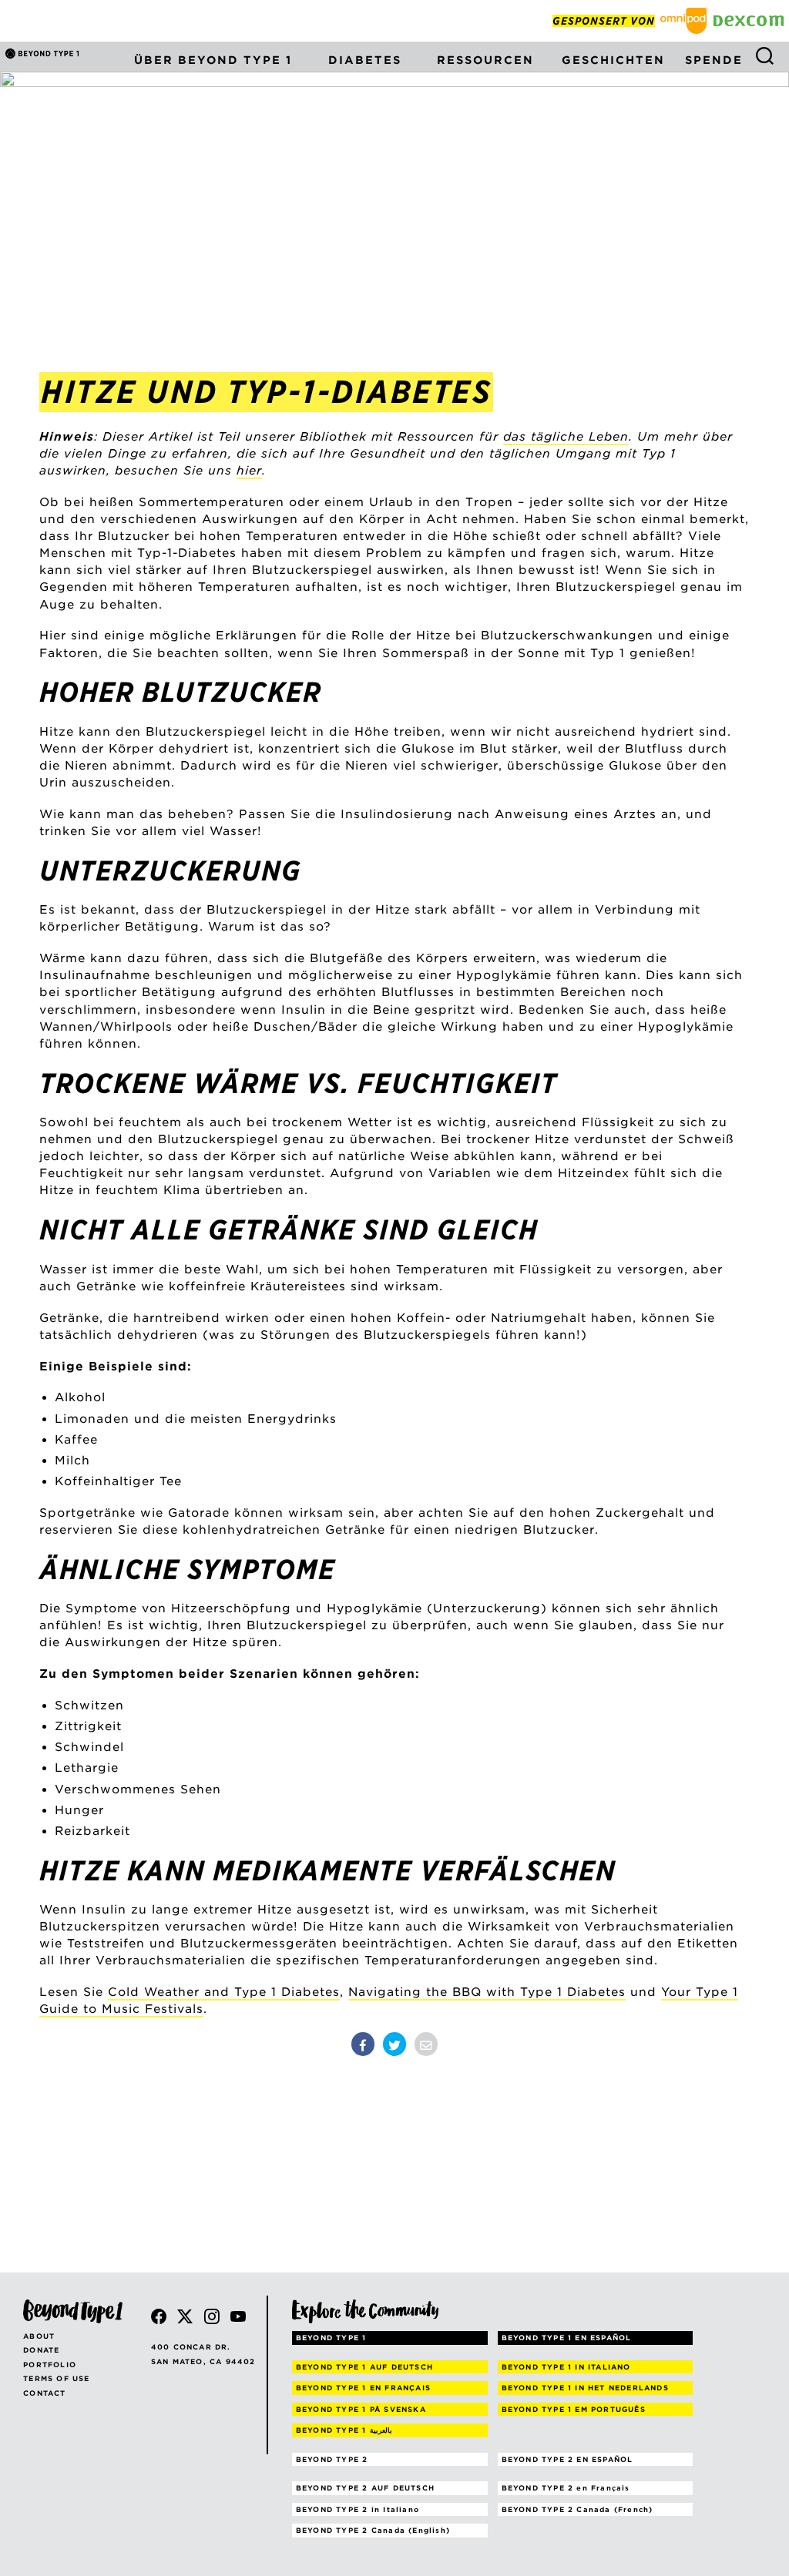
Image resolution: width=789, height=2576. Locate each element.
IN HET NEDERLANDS (585, 2388)
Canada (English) (373, 2530)
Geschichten (613, 60)
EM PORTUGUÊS (574, 2409)
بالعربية (344, 2430)
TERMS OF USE (56, 2378)
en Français (566, 2488)
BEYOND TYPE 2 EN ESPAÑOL (567, 2459)
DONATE (41, 2350)
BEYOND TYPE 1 (331, 2338)
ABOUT (39, 2336)
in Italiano (358, 2509)
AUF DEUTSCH (364, 2367)
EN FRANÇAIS (363, 2388)
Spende (714, 60)
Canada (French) (577, 2509)
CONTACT (44, 2393)
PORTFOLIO (50, 2365)
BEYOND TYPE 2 (332, 2459)
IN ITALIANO (566, 2367)
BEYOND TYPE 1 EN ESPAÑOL (567, 2338)
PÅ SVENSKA (361, 2409)
